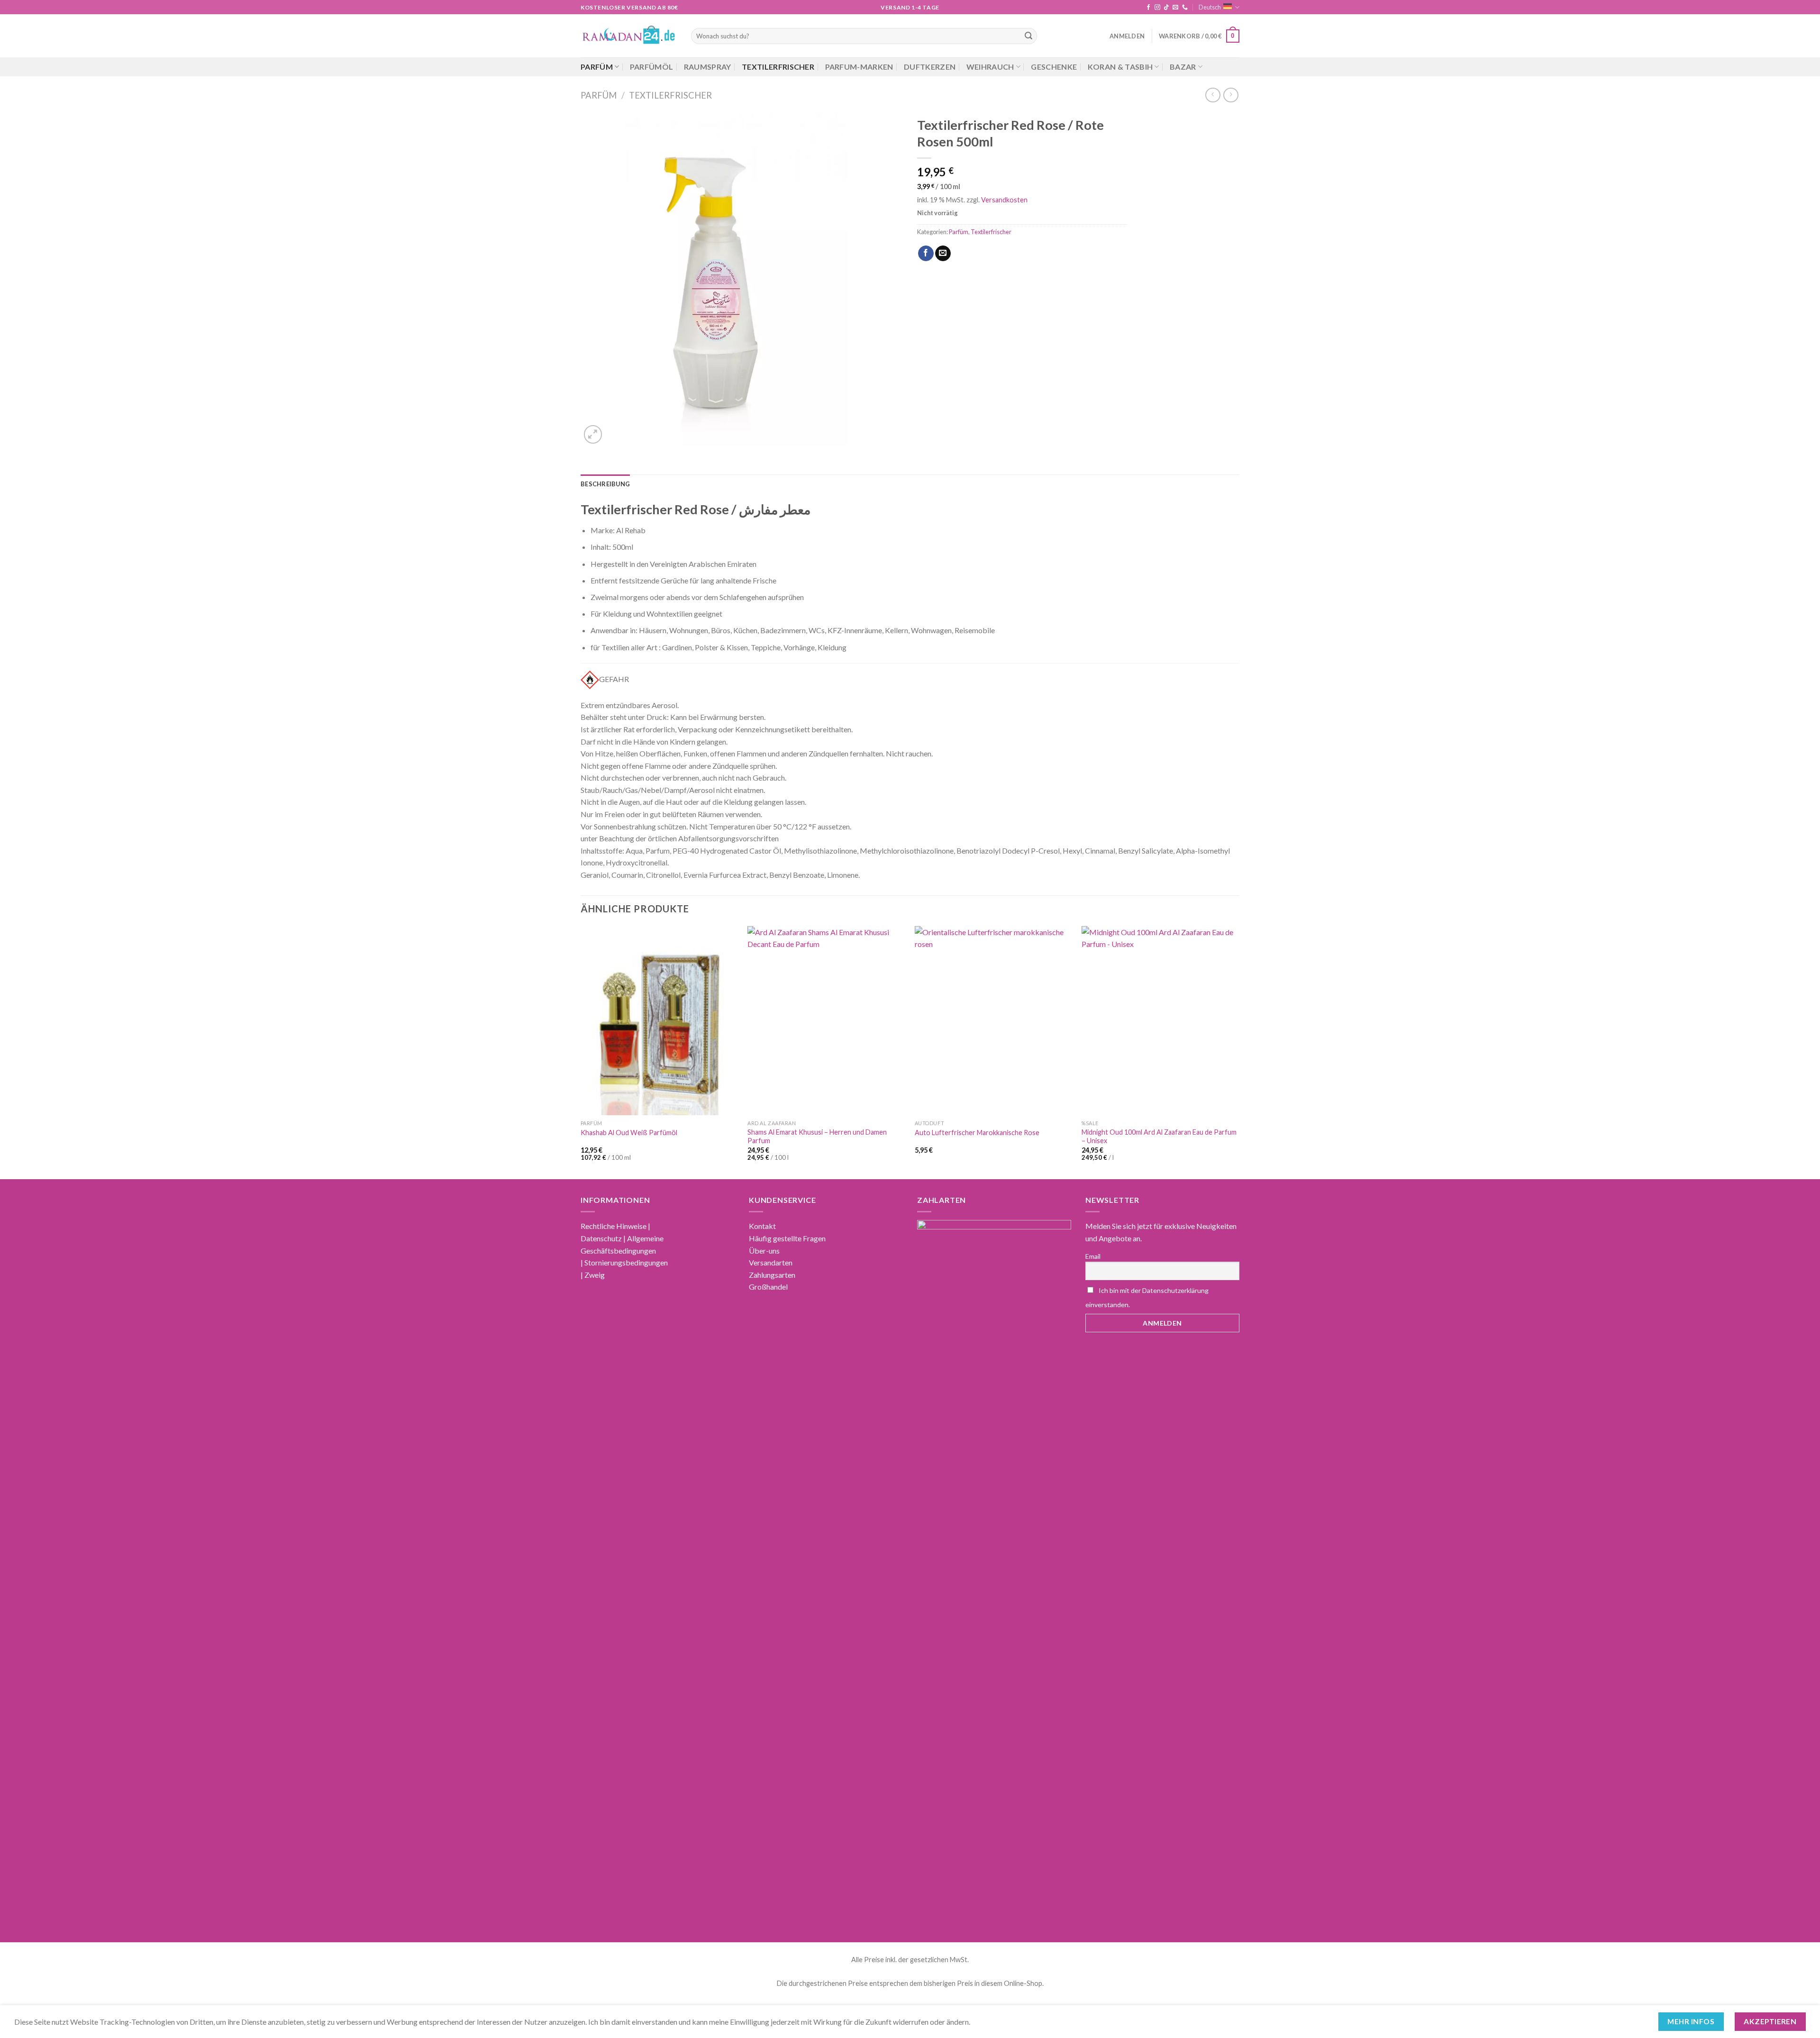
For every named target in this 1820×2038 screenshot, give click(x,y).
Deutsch (1210, 7)
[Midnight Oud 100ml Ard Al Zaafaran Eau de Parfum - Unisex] (1160, 1021)
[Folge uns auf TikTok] (1166, 8)
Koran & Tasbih (1120, 67)
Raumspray (708, 67)
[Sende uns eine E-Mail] (1175, 8)
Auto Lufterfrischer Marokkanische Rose (977, 1133)
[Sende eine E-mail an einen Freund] (943, 254)
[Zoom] (593, 434)
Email (1093, 1256)
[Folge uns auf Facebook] (1148, 8)
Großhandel (768, 1287)
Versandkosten (1004, 200)
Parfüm (597, 67)
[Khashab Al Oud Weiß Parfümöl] (660, 1021)
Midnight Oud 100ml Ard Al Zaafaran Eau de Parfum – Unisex (1159, 1137)
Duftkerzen (930, 67)
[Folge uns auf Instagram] (1157, 8)
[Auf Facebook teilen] (926, 254)
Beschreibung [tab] (605, 484)
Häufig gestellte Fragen (787, 1238)
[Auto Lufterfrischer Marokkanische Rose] (994, 1021)
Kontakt (762, 1226)
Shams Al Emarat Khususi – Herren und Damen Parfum (817, 1137)
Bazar (1183, 67)
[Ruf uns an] (1185, 8)
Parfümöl (652, 67)
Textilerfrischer (778, 67)
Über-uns (764, 1251)
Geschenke (1054, 67)
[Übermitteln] (1028, 36)
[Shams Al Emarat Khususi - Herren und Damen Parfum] (826, 1021)
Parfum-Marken (859, 67)
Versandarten (771, 1262)
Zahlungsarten (772, 1275)
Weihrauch (990, 67)
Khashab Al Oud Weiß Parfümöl (629, 1133)
